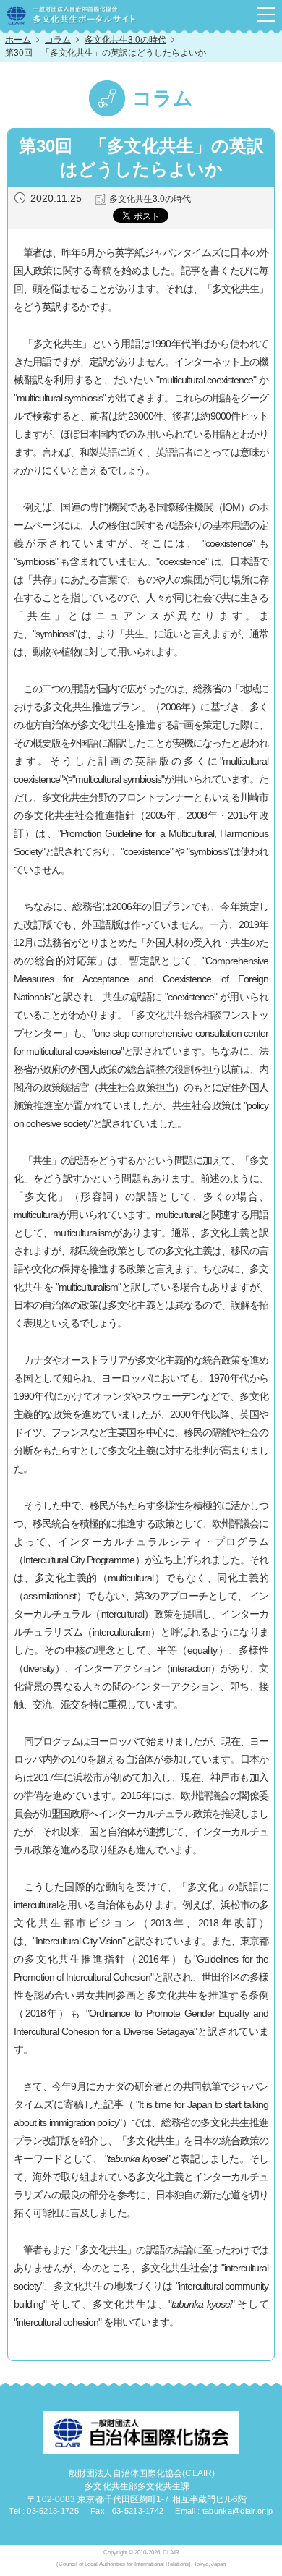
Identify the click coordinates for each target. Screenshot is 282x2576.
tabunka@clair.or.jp (238, 2511)
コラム (58, 40)
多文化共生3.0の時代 (125, 40)
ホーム (18, 40)
